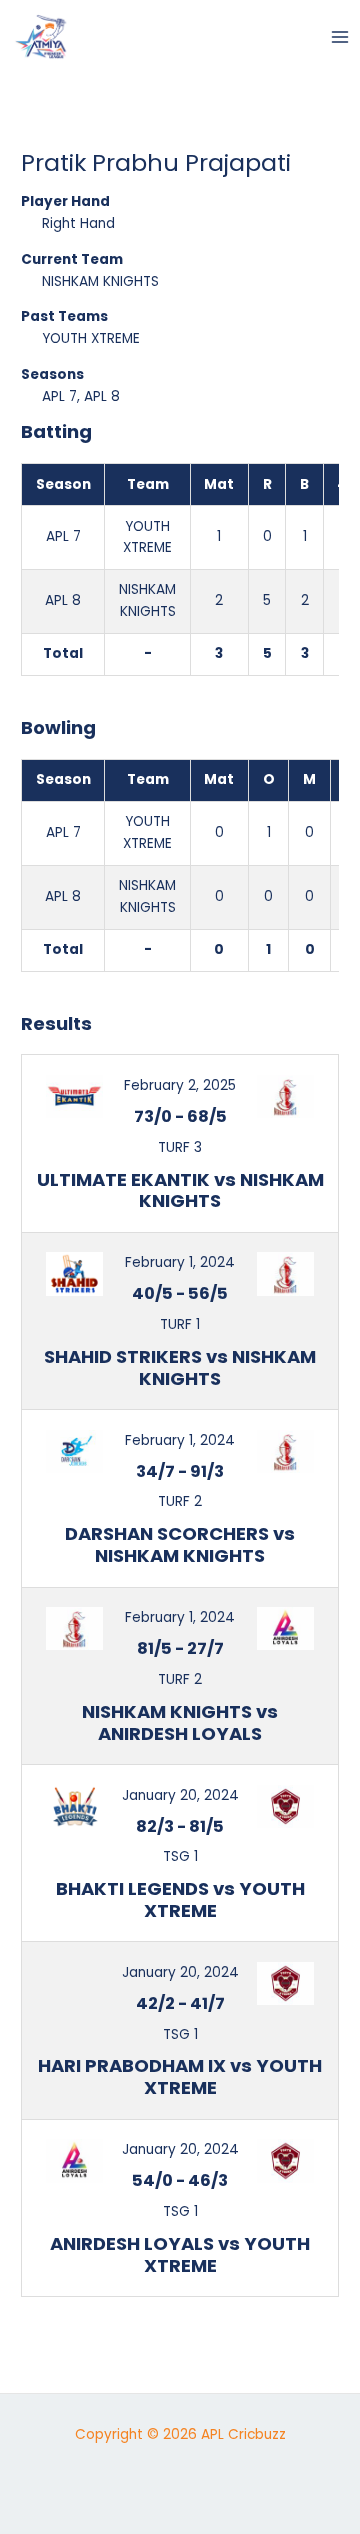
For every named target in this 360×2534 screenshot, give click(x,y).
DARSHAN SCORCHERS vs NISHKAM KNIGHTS (180, 1544)
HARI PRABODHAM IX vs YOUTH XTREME (180, 2076)
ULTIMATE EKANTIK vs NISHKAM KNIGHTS (180, 1190)
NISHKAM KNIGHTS (100, 281)
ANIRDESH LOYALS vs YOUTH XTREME (180, 2254)
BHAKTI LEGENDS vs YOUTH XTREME (180, 1899)
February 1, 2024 (180, 1262)
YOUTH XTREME (91, 338)
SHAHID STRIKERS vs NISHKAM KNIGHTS (180, 1367)
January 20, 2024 (180, 1795)
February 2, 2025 (180, 1085)
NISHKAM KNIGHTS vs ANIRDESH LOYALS (180, 1722)
